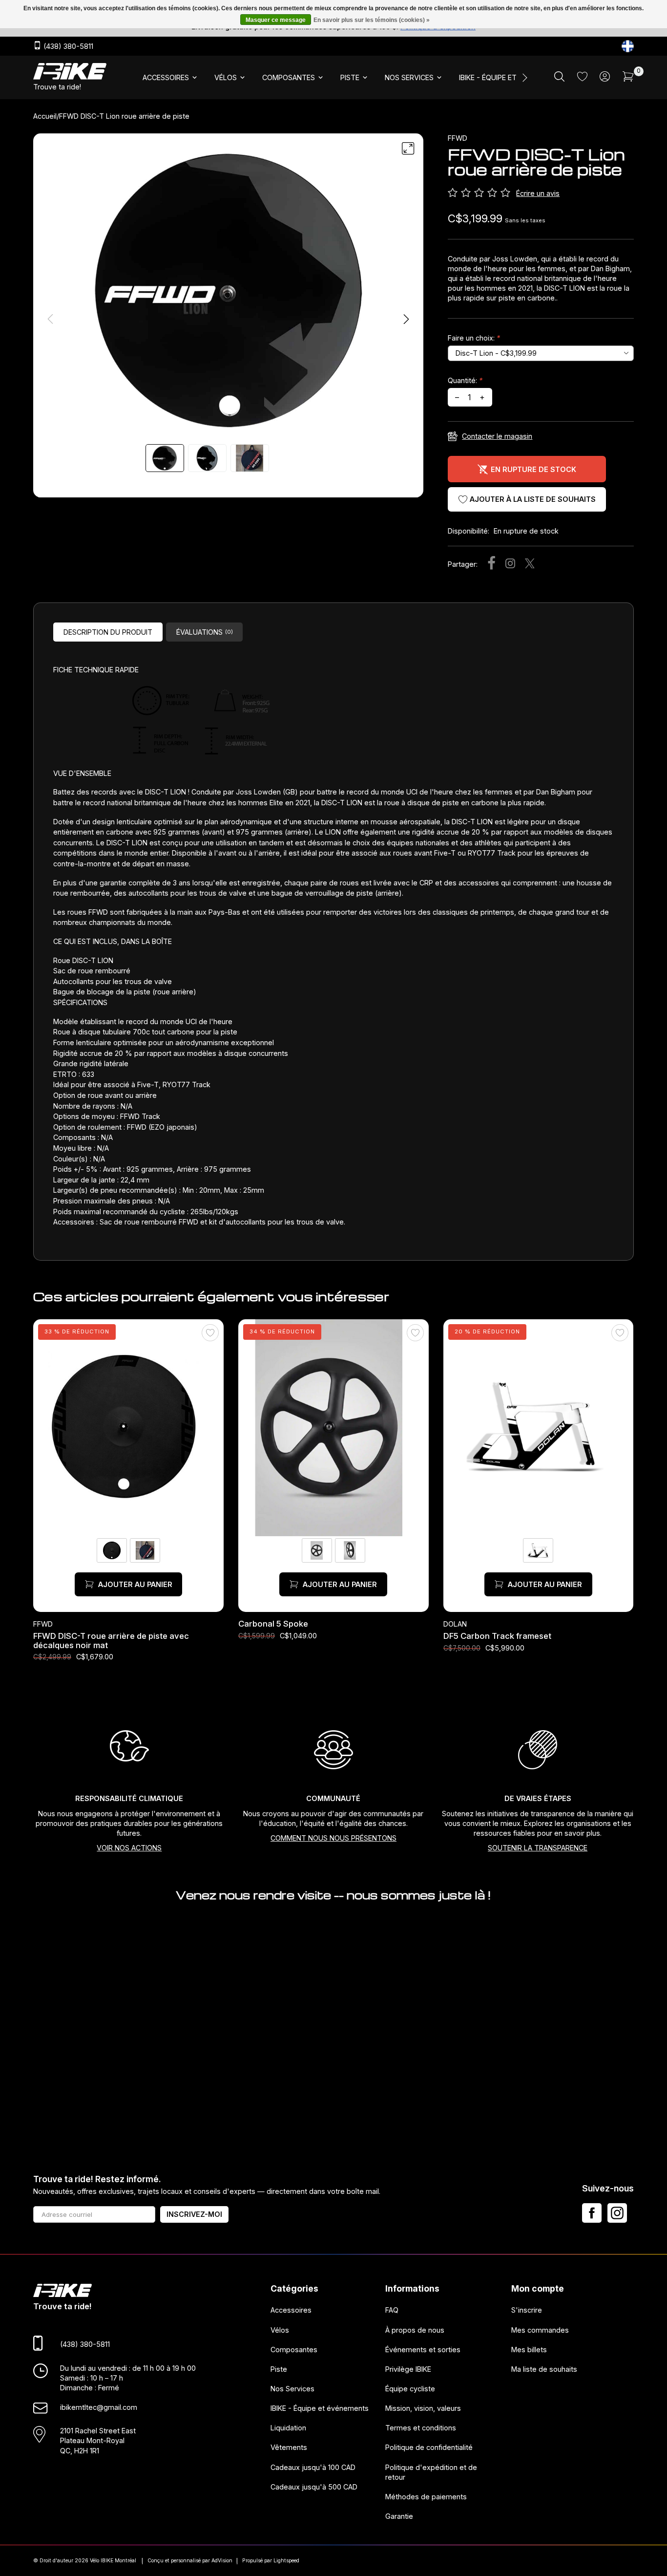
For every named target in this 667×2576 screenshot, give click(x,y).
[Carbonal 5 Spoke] (333, 1428)
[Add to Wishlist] (210, 1333)
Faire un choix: (474, 338)
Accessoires (291, 2310)
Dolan (455, 1624)
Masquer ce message (276, 20)
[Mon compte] (605, 79)
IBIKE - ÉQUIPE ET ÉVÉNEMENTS (511, 77)
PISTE (350, 77)
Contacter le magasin (497, 436)
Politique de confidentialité (429, 2447)
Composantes (294, 2349)
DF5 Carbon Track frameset (497, 1636)
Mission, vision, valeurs (423, 2408)
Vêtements (289, 2447)
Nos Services (292, 2389)
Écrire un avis (538, 193)
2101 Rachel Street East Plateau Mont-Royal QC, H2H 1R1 (98, 2440)
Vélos (280, 2329)
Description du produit (108, 632)
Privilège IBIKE (408, 2369)
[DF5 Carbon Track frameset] (539, 1428)
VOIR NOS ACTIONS (129, 1848)
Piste (279, 2369)
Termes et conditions (421, 2428)
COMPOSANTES (289, 77)
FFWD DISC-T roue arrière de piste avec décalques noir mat (111, 1640)
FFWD (458, 138)
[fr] (628, 46)
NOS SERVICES (409, 77)
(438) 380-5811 (67, 47)
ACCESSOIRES (166, 77)
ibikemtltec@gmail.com (99, 2407)
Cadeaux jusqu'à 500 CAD (314, 2486)
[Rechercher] (559, 79)
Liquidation (288, 2428)
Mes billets (529, 2349)
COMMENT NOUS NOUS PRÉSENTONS (333, 1838)
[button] (406, 319)
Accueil (45, 116)
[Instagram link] (617, 2213)
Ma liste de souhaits (544, 2369)
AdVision (222, 2561)
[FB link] (592, 2213)
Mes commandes (540, 2329)
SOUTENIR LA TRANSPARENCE (538, 1848)
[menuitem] (171, 78)
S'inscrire (527, 2310)
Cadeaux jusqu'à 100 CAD (313, 2467)
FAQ (392, 2310)
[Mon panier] (628, 79)
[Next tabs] (524, 78)
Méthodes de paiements (426, 2497)
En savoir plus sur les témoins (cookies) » (372, 20)
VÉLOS (226, 77)
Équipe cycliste (410, 2389)
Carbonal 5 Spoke (273, 1624)
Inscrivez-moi (194, 2214)
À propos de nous (415, 2329)
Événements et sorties (423, 2349)
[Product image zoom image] (228, 290)
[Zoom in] (408, 149)
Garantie (399, 2516)
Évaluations (205, 632)
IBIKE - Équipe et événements (320, 2408)
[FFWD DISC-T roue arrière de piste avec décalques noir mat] (128, 1428)
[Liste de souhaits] (582, 78)
